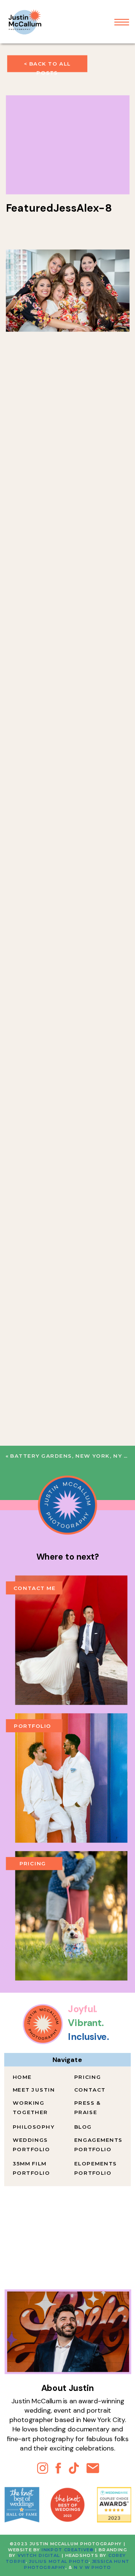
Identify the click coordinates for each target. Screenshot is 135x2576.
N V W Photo (92, 2568)
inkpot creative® (67, 2550)
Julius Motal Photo (59, 2562)
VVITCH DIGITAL (39, 2556)
